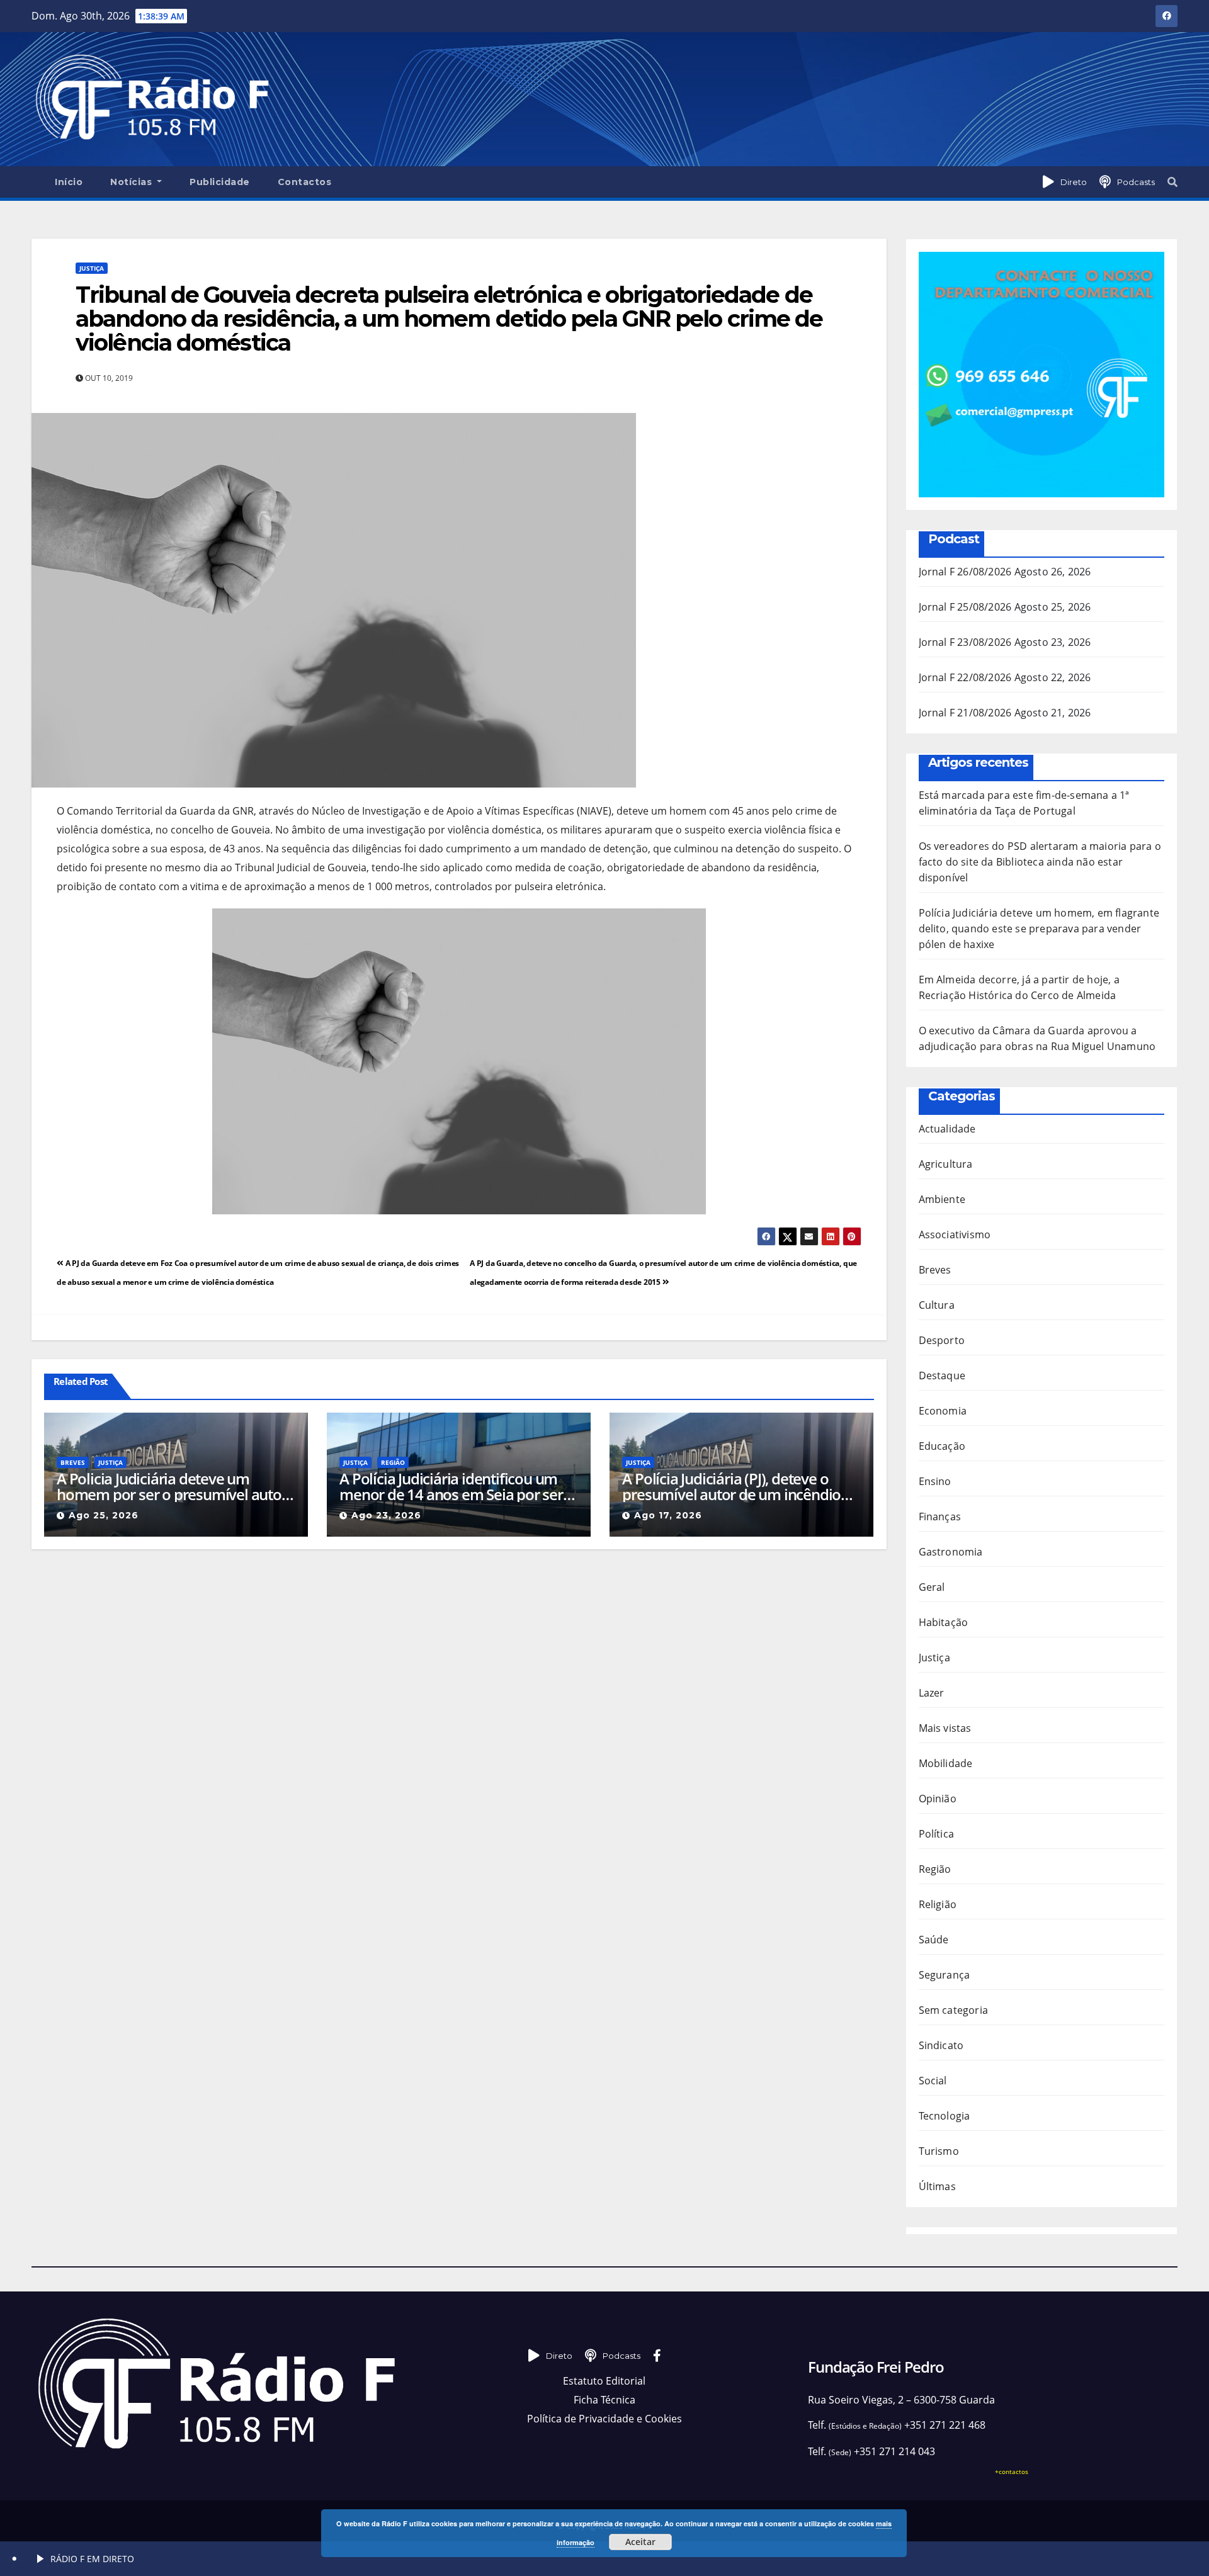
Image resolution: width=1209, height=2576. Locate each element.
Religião (938, 1904)
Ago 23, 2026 (386, 1515)
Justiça (92, 268)
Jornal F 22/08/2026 (965, 677)
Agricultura (946, 1164)
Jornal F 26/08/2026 (965, 572)
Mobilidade (946, 1763)
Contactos (305, 182)
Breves (73, 1462)
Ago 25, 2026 (104, 1515)
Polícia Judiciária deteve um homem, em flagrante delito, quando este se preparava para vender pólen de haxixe (1039, 929)
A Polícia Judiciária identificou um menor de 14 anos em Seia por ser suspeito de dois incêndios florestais (458, 1486)
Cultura (937, 1305)
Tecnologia (945, 2116)
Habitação (944, 1622)
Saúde (934, 1940)
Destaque (942, 1376)
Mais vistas (945, 1728)
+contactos (1012, 2471)
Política (937, 1834)
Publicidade (220, 182)
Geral (932, 1587)
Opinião (938, 1799)
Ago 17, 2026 (668, 1515)
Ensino (935, 1481)
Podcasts (1136, 182)
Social (933, 2081)
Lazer (932, 1693)
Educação (942, 1446)
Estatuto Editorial (604, 2381)
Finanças (940, 1517)
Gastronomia (951, 1552)
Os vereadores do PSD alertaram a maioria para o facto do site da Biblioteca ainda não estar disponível (1040, 862)
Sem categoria (954, 2010)
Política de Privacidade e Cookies (604, 2419)
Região (393, 1462)
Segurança (945, 1975)
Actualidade (947, 1129)
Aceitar (640, 2542)
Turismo (939, 2151)
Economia (943, 1411)
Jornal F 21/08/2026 (965, 713)
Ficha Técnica (604, 2400)
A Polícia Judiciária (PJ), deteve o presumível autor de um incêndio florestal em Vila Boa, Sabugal (731, 1486)
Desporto (942, 1340)
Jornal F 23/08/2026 (965, 642)
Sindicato (941, 2045)
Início (69, 182)
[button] (1172, 182)
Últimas (937, 2186)
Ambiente (942, 1199)
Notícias (133, 182)
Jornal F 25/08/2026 (965, 607)
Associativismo (955, 1234)
